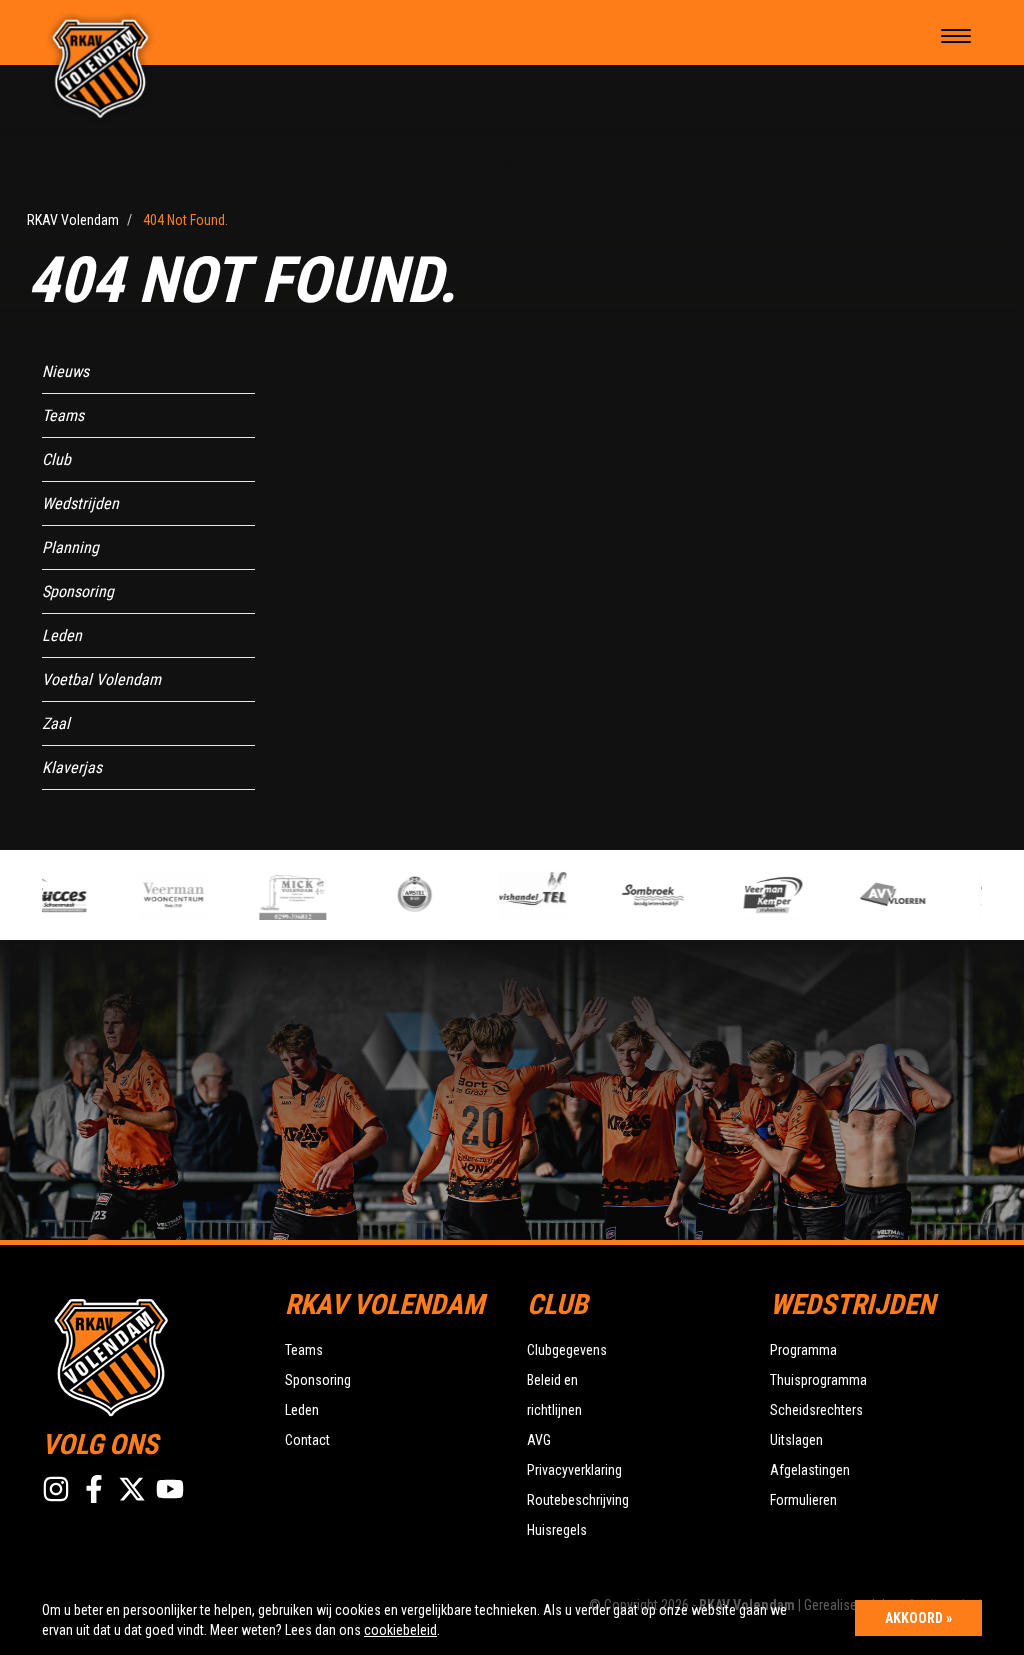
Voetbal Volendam (101, 679)
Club (56, 459)
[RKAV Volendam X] (132, 1489)
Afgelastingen (810, 1470)
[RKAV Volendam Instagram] (56, 1489)
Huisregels (557, 1530)
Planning (70, 547)
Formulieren (803, 1500)
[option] (158, 895)
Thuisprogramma (818, 1380)
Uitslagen (796, 1440)
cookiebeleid (400, 1630)
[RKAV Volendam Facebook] (94, 1489)
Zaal (56, 723)
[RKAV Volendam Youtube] (170, 1489)
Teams (63, 415)
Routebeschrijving (578, 1500)
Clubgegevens (567, 1350)
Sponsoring (78, 591)
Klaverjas (72, 767)
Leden (62, 635)
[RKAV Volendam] (101, 67)
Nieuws (65, 371)
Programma (803, 1350)
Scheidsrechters (816, 1410)
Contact (307, 1440)
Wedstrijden (80, 503)
